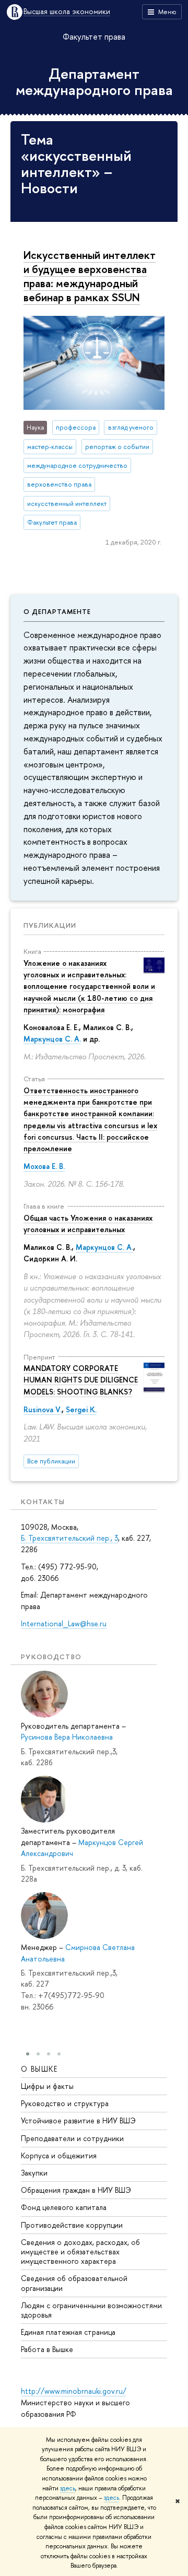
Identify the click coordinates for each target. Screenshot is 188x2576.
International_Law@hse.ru (64, 1623)
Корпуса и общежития (59, 2155)
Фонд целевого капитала (64, 2207)
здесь (68, 2488)
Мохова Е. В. (44, 1166)
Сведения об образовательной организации (74, 2283)
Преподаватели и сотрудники (72, 2138)
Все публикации (51, 1461)
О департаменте (57, 611)
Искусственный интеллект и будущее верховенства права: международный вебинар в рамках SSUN (90, 276)
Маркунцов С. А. (52, 1039)
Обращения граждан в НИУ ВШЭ (76, 2190)
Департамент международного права (94, 82)
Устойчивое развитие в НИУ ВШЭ (78, 2120)
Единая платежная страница (68, 2332)
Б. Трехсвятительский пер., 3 (69, 1538)
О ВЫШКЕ (39, 2069)
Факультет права (94, 37)
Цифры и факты (47, 2086)
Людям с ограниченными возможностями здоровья (91, 2310)
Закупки (34, 2173)
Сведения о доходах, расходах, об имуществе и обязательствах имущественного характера (80, 2252)
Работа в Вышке (47, 2349)
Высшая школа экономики (67, 12)
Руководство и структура (65, 2103)
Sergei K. (81, 1409)
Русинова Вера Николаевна (67, 1737)
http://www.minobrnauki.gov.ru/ (74, 2391)
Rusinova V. (43, 1409)
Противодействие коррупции (72, 2225)
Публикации (50, 925)
